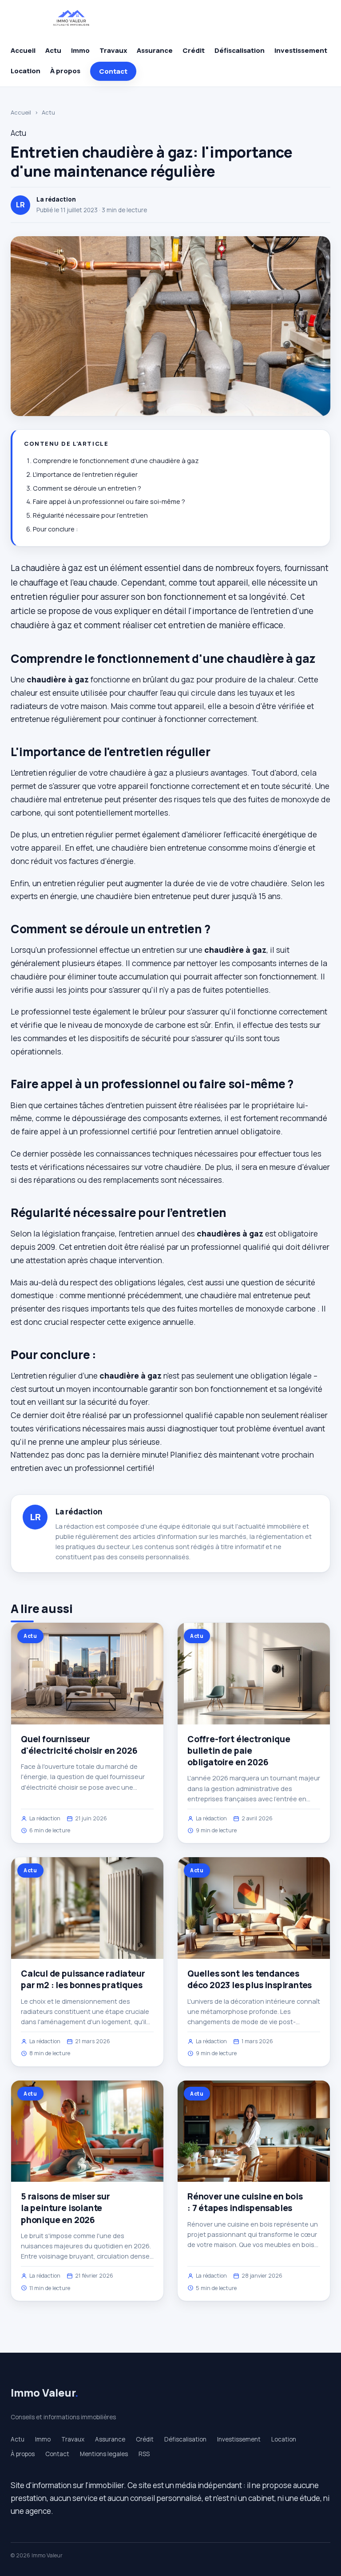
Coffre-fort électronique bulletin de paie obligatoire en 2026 (239, 1751)
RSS (144, 2454)
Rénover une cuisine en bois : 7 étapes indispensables (245, 2202)
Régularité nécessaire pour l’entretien (90, 515)
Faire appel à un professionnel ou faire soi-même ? (109, 501)
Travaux (113, 50)
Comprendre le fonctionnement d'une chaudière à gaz (116, 461)
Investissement (301, 50)
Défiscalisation (240, 50)
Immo (80, 50)
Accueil (23, 50)
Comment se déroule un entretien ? (87, 488)
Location (26, 71)
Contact (113, 71)
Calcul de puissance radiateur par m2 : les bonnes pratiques (83, 1979)
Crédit (194, 50)
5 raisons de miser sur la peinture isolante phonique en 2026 (65, 2208)
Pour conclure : (55, 529)
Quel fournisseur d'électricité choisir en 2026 (79, 1745)
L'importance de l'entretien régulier (85, 474)
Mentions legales (104, 2454)
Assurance (155, 50)
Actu (53, 50)
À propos (65, 71)
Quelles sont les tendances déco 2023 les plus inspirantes (250, 1979)
